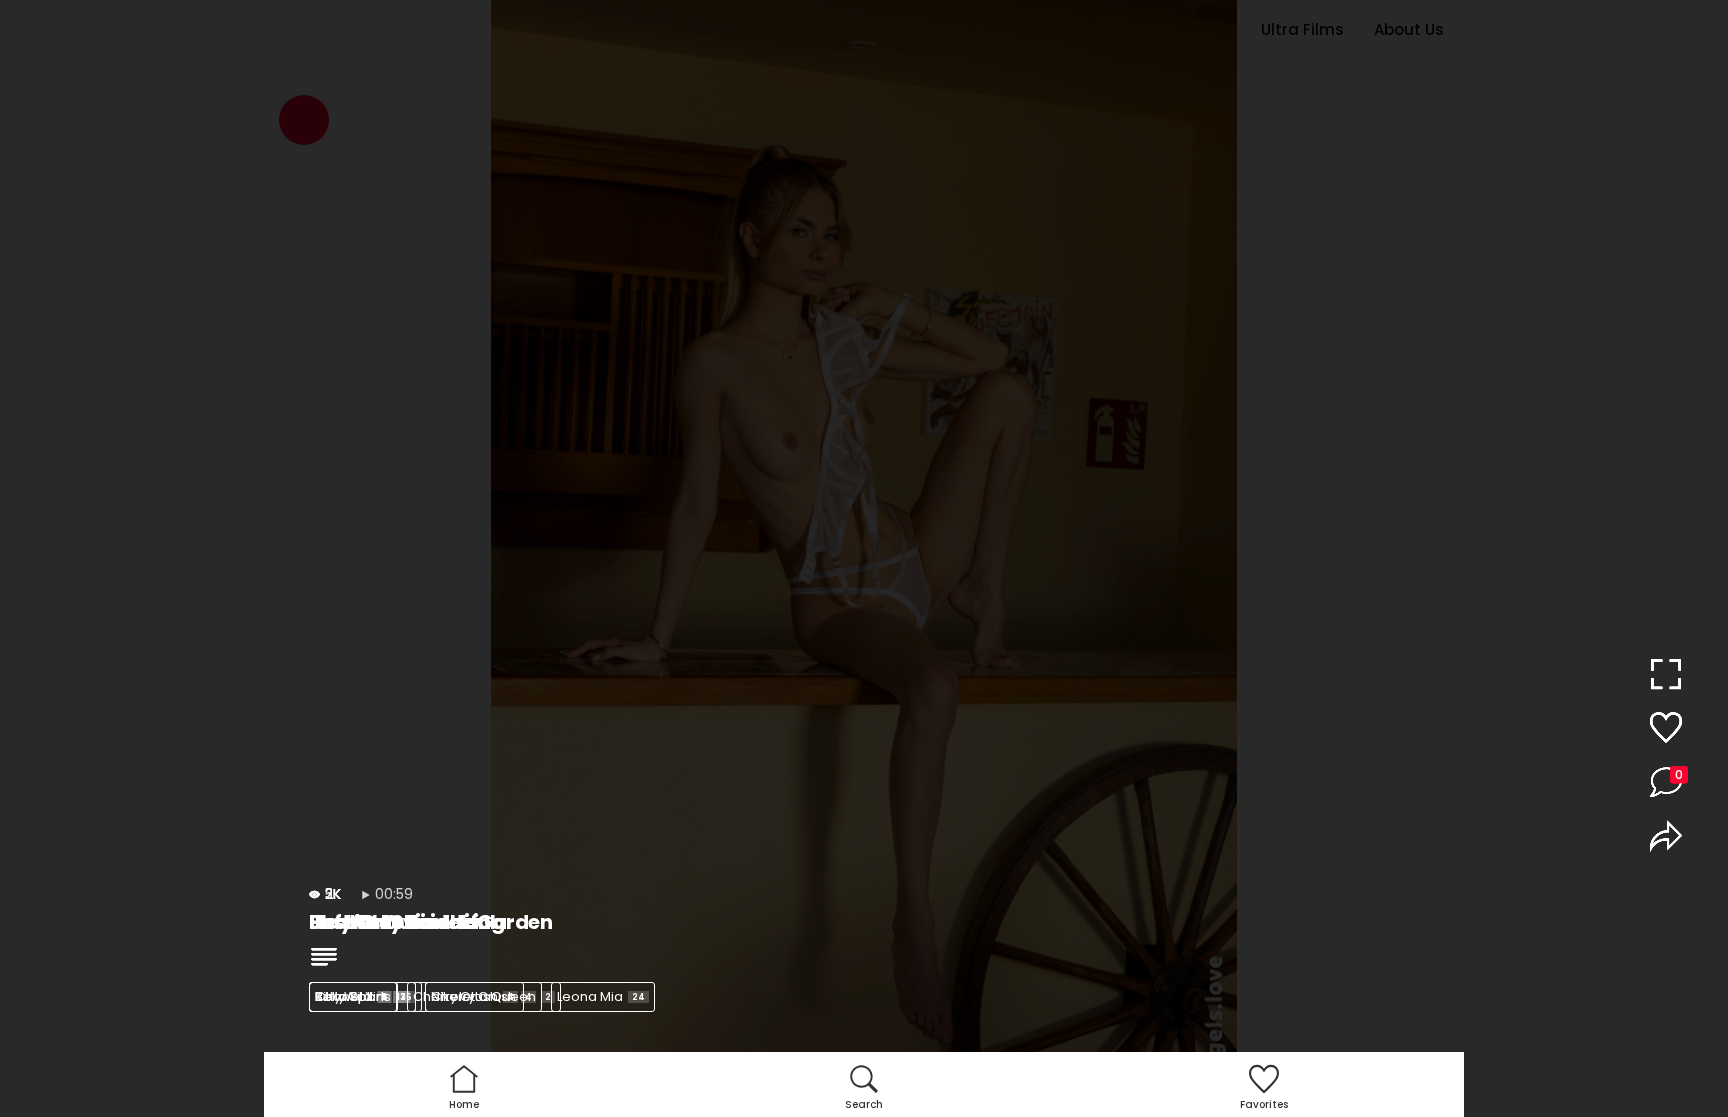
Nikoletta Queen (491, 996)
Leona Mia (601, 996)
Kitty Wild (351, 996)
